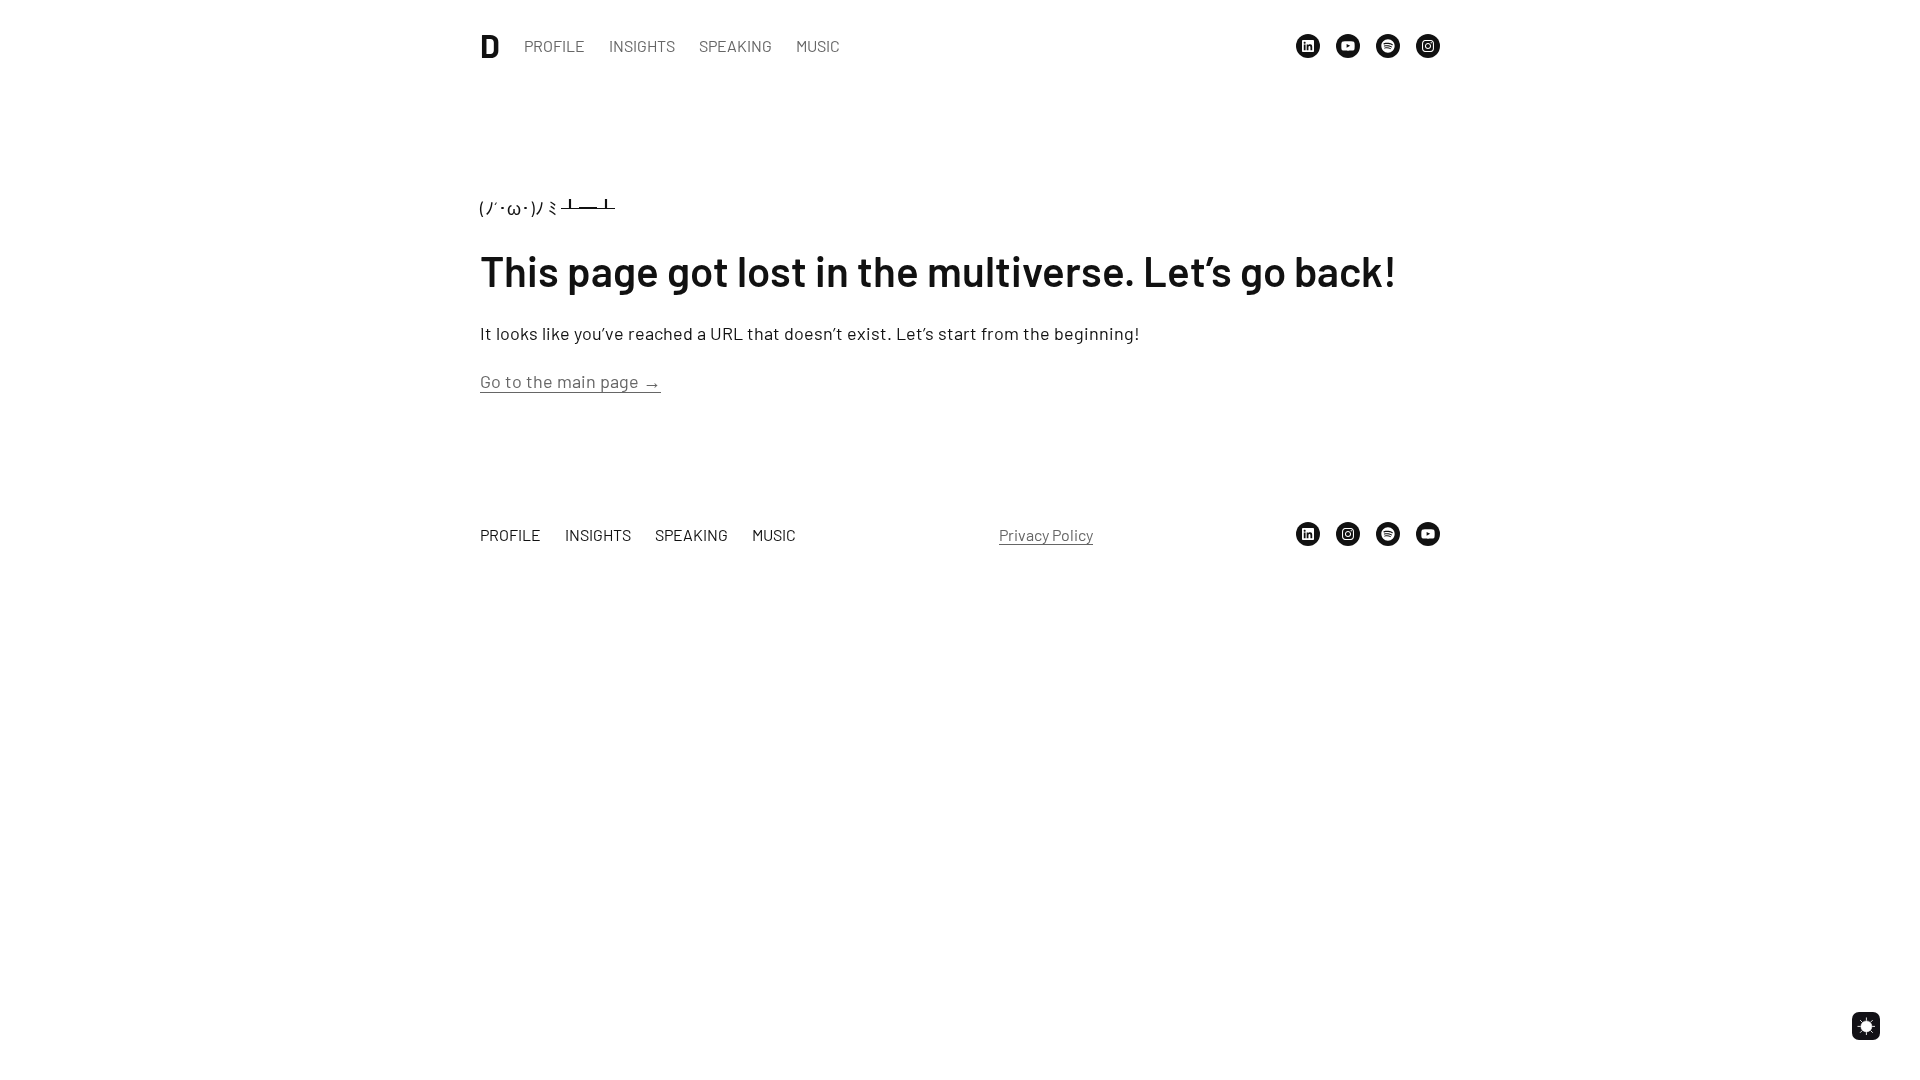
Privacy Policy (1046, 534)
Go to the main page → (570, 381)
